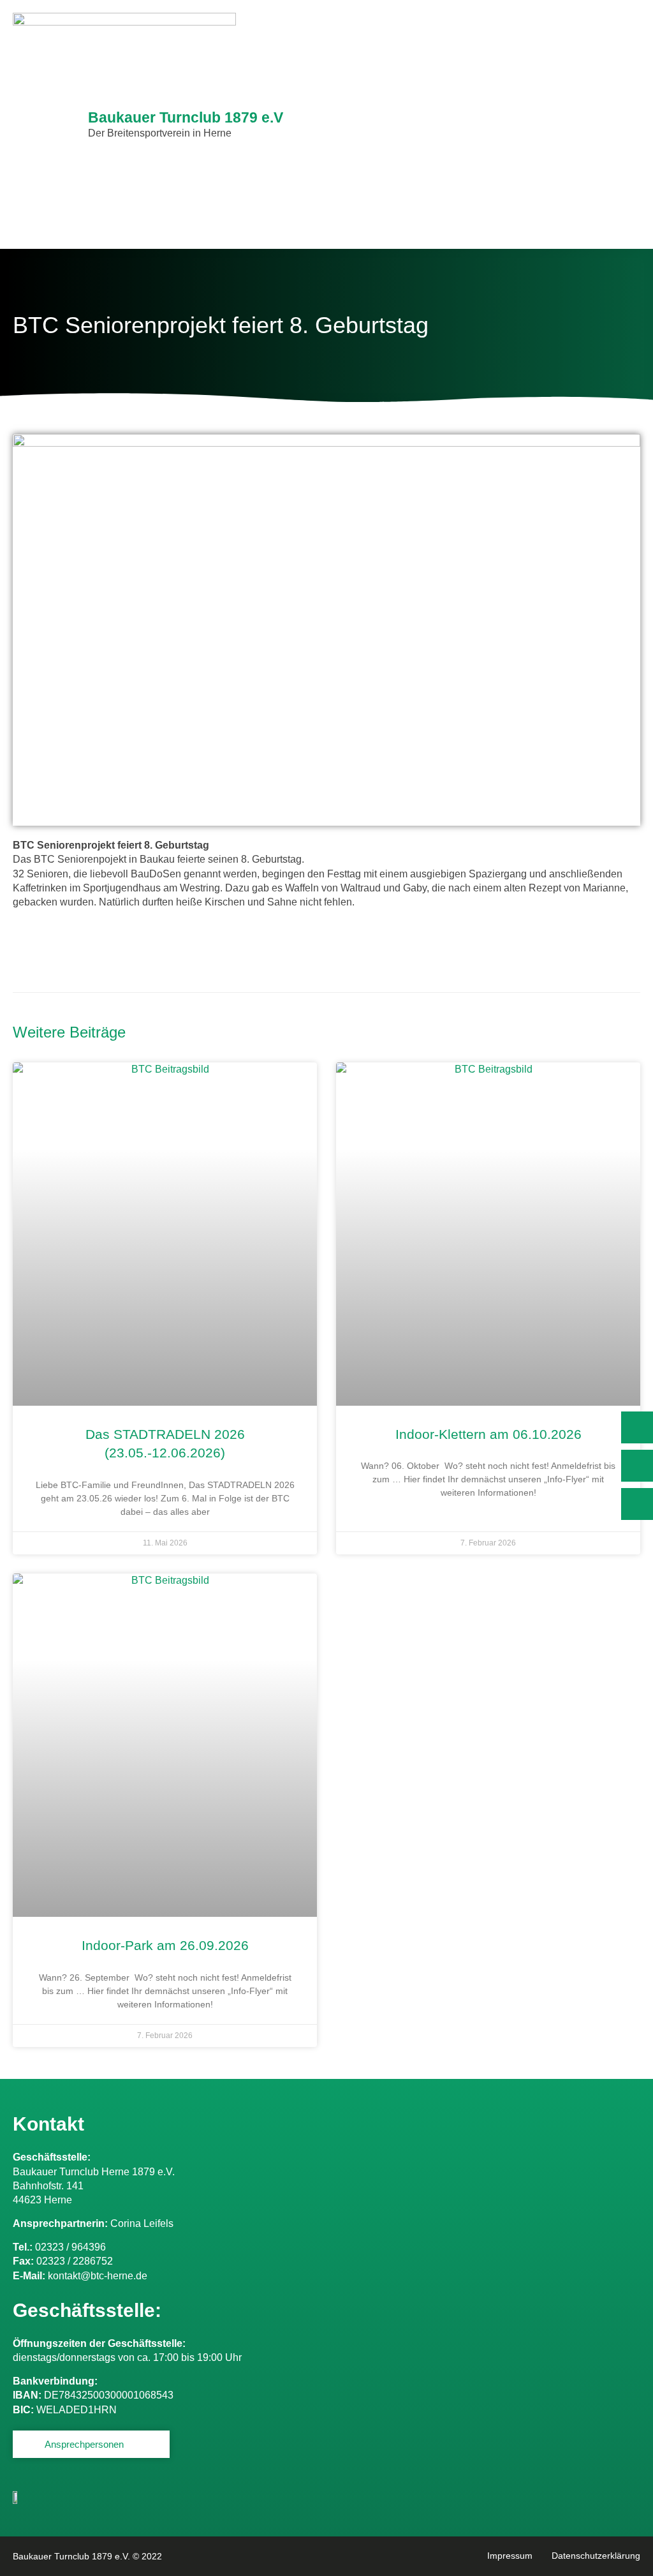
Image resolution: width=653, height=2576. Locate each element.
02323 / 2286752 (75, 2261)
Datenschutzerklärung (596, 2556)
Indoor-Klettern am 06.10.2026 (488, 1434)
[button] (630, 125)
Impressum (510, 2556)
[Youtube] (637, 1504)
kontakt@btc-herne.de (98, 2276)
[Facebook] (637, 1466)
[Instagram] (637, 1427)
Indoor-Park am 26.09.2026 (165, 1945)
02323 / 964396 (70, 2247)
